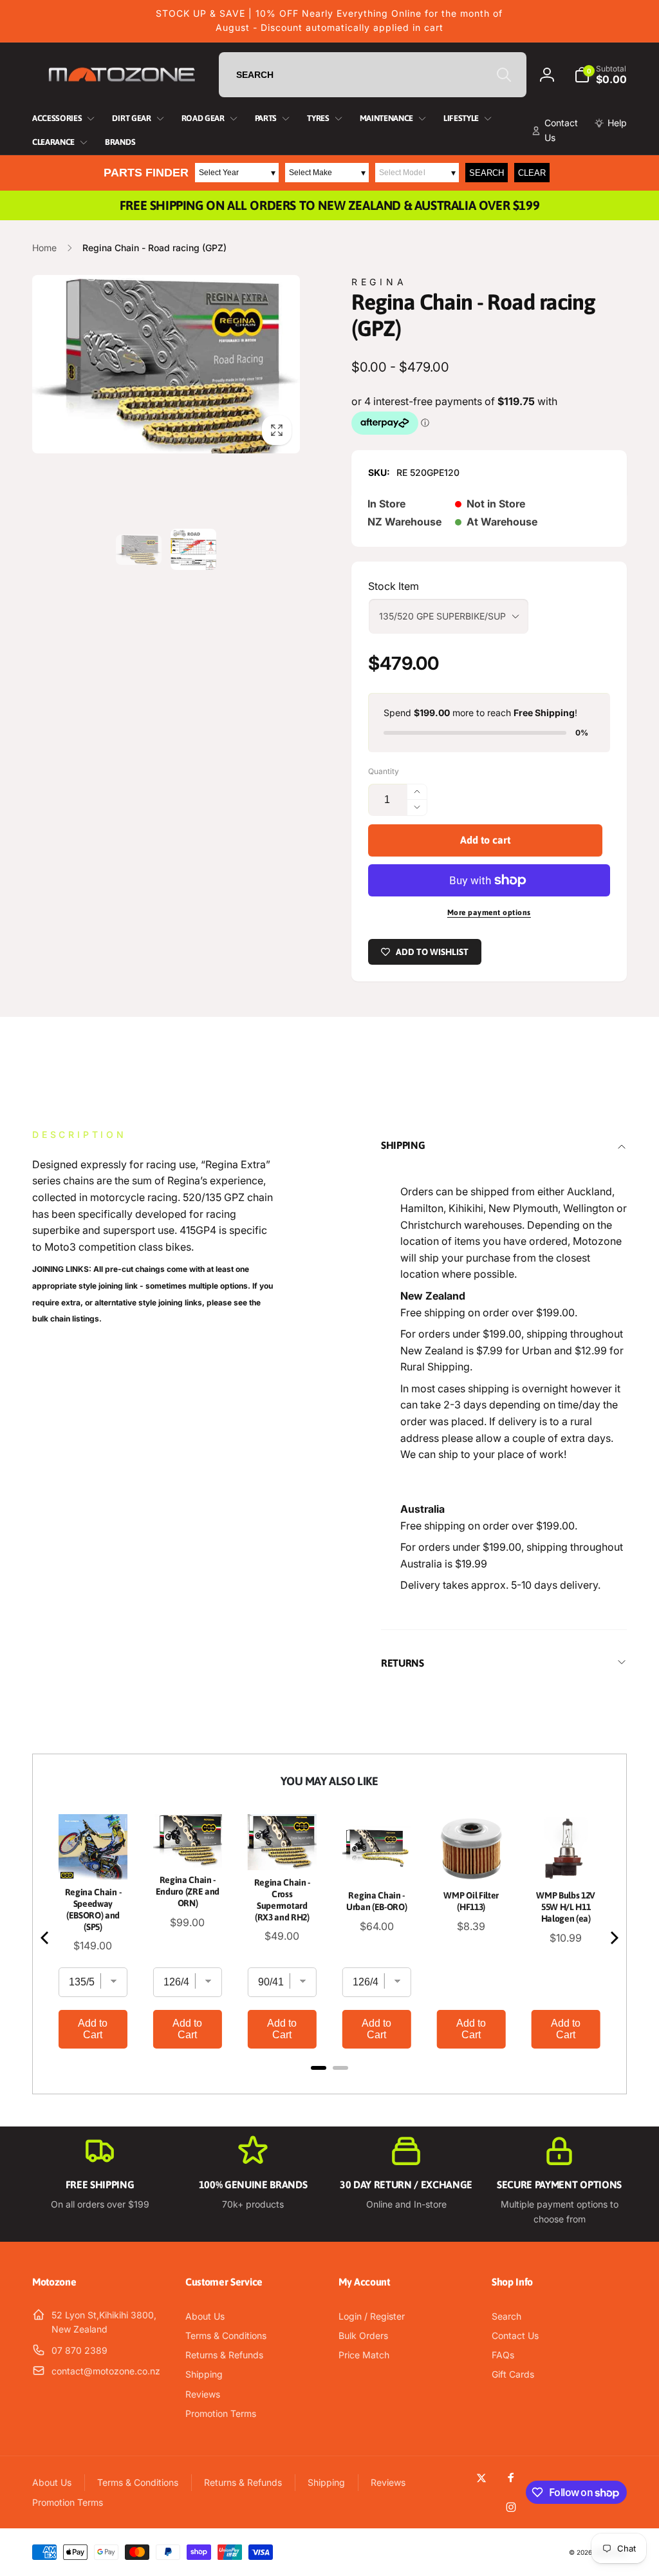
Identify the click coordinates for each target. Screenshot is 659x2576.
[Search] (504, 75)
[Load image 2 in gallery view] (193, 549)
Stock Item (394, 586)
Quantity (384, 771)
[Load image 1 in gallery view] (139, 550)
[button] (600, 75)
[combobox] (373, 75)
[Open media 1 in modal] (166, 364)
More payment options (489, 913)
